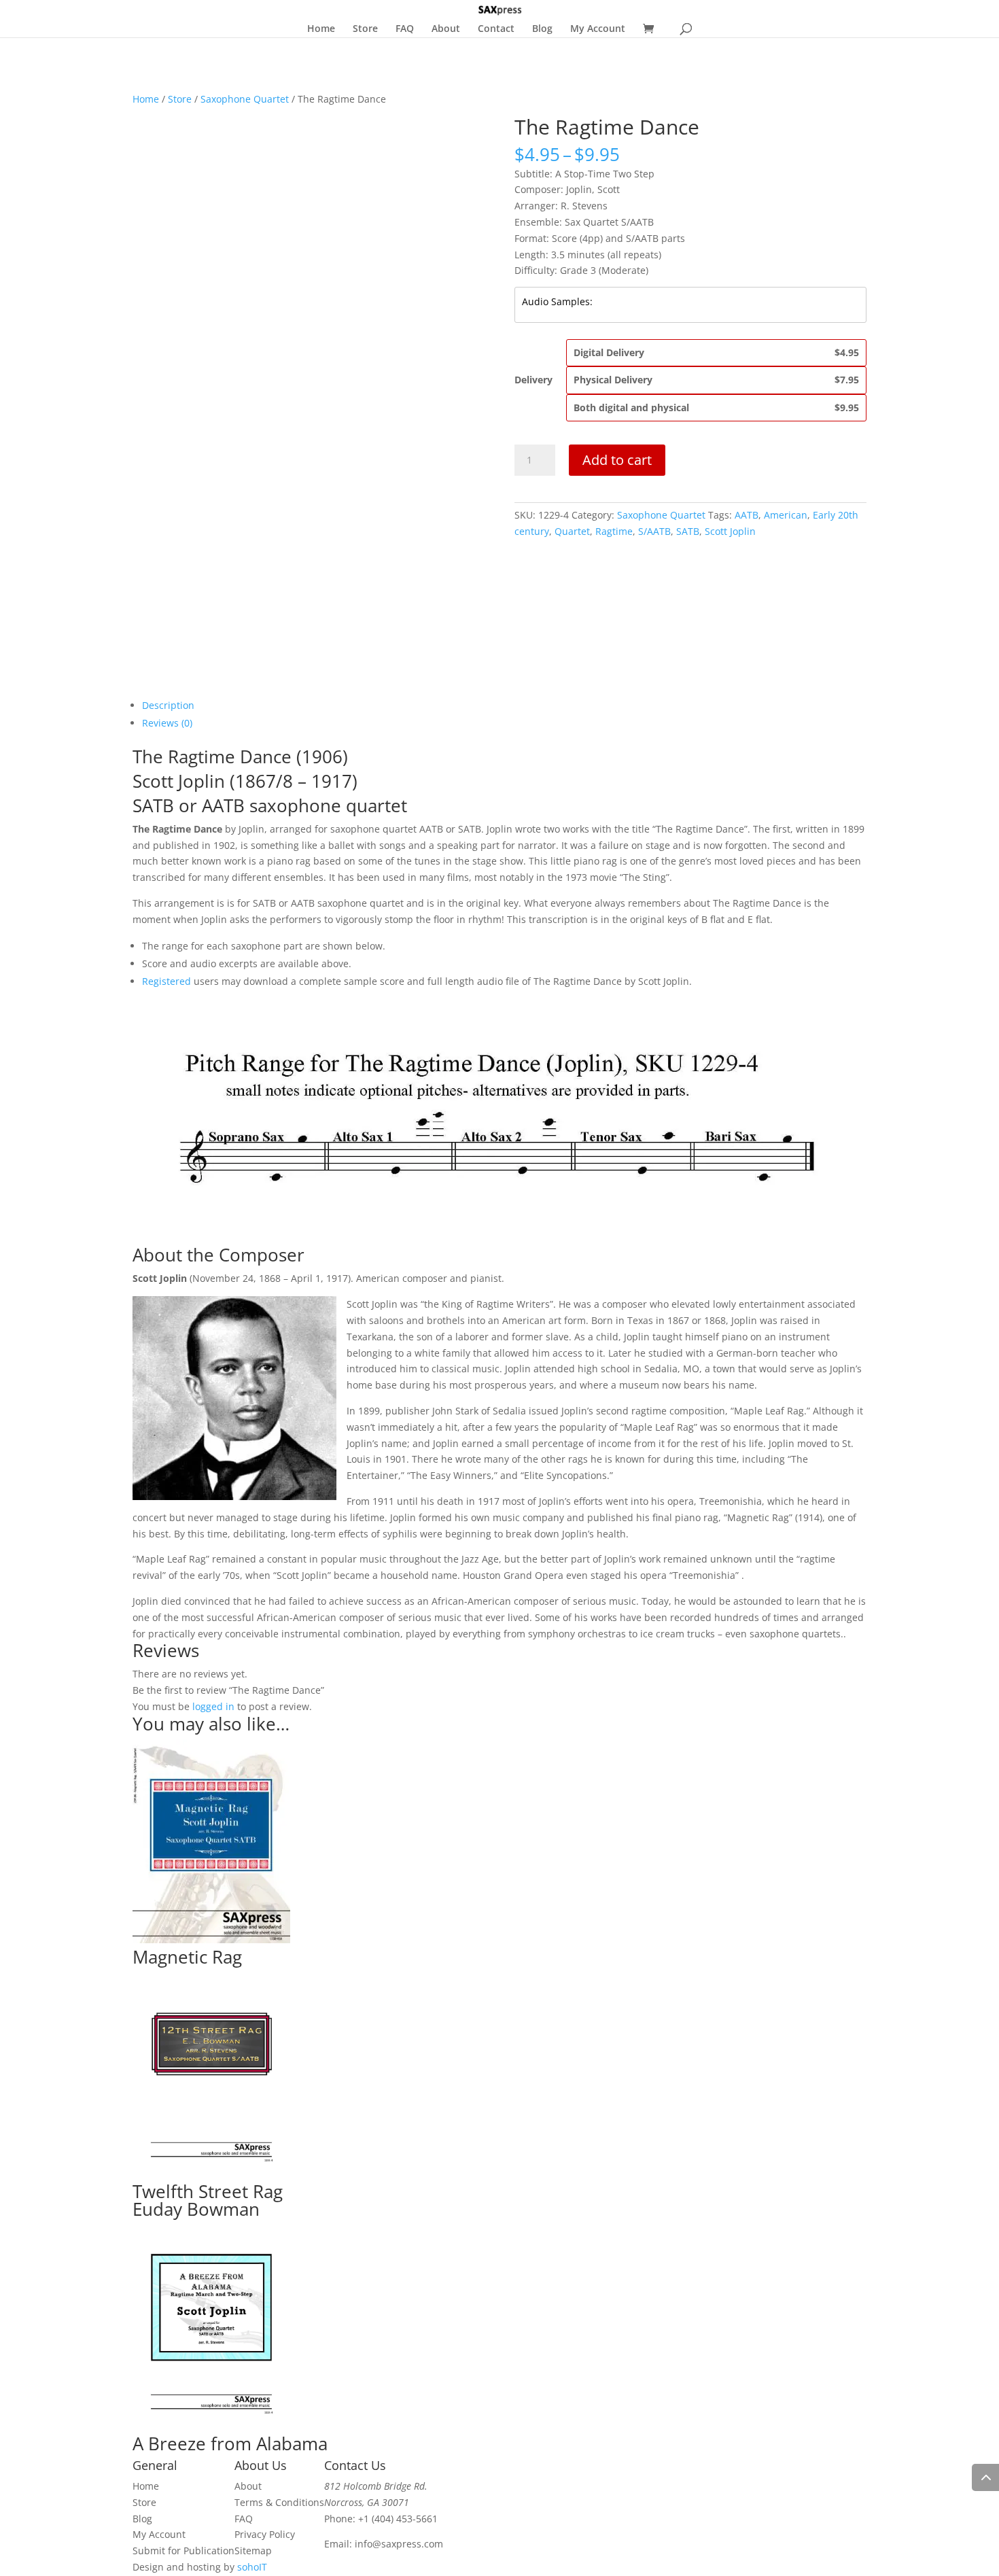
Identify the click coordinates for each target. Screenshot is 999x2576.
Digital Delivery (716, 352)
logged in (213, 1706)
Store (365, 29)
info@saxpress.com (399, 2544)
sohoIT (252, 2567)
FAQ (405, 29)
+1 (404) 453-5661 (398, 2519)
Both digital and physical (716, 407)
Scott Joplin (730, 531)
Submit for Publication (183, 2551)
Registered (166, 981)
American (786, 515)
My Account (598, 29)
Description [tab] (168, 705)
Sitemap (253, 2551)
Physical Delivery (716, 380)
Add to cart (617, 460)
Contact (496, 29)
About (446, 29)
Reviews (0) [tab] (167, 723)
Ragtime (614, 531)
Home (321, 29)
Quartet (572, 531)
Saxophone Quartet (245, 99)
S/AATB (654, 531)
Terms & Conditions (279, 2502)
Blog (542, 29)
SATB (688, 531)
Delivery (533, 380)
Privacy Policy (265, 2534)
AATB (747, 515)
